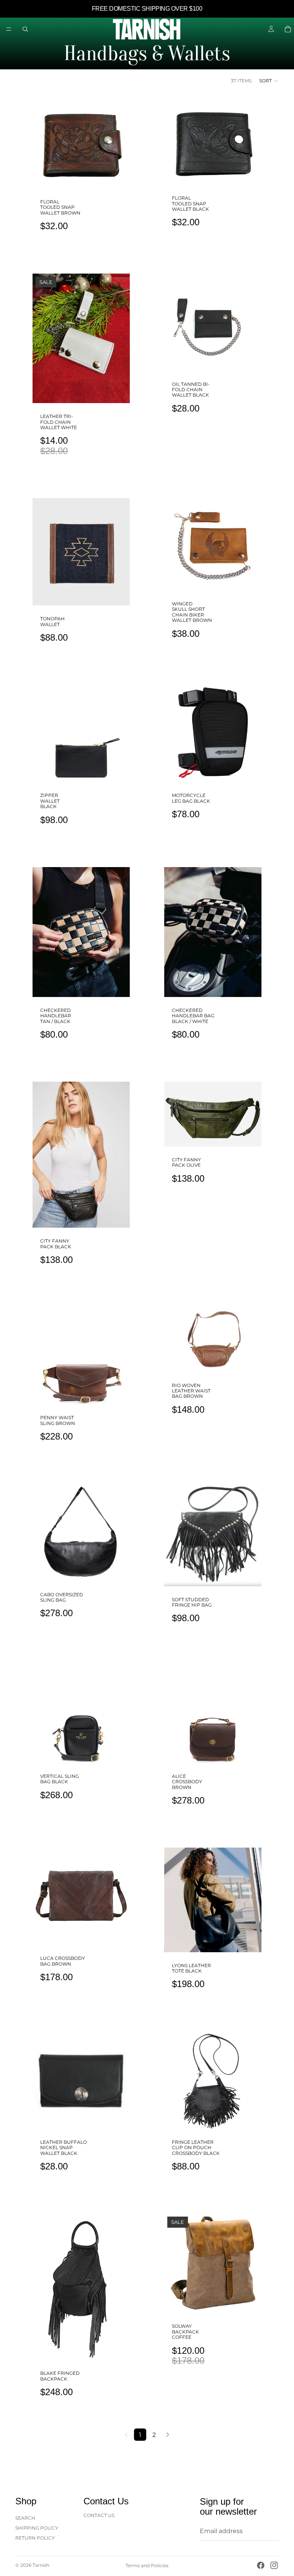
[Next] (168, 2435)
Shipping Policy (37, 2528)
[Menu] (9, 29)
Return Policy (35, 2538)
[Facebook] (261, 2565)
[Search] (25, 29)
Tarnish (41, 2565)
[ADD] (118, 177)
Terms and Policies (147, 2565)
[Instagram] (274, 2565)
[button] (269, 81)
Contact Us (99, 2515)
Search (25, 2518)
